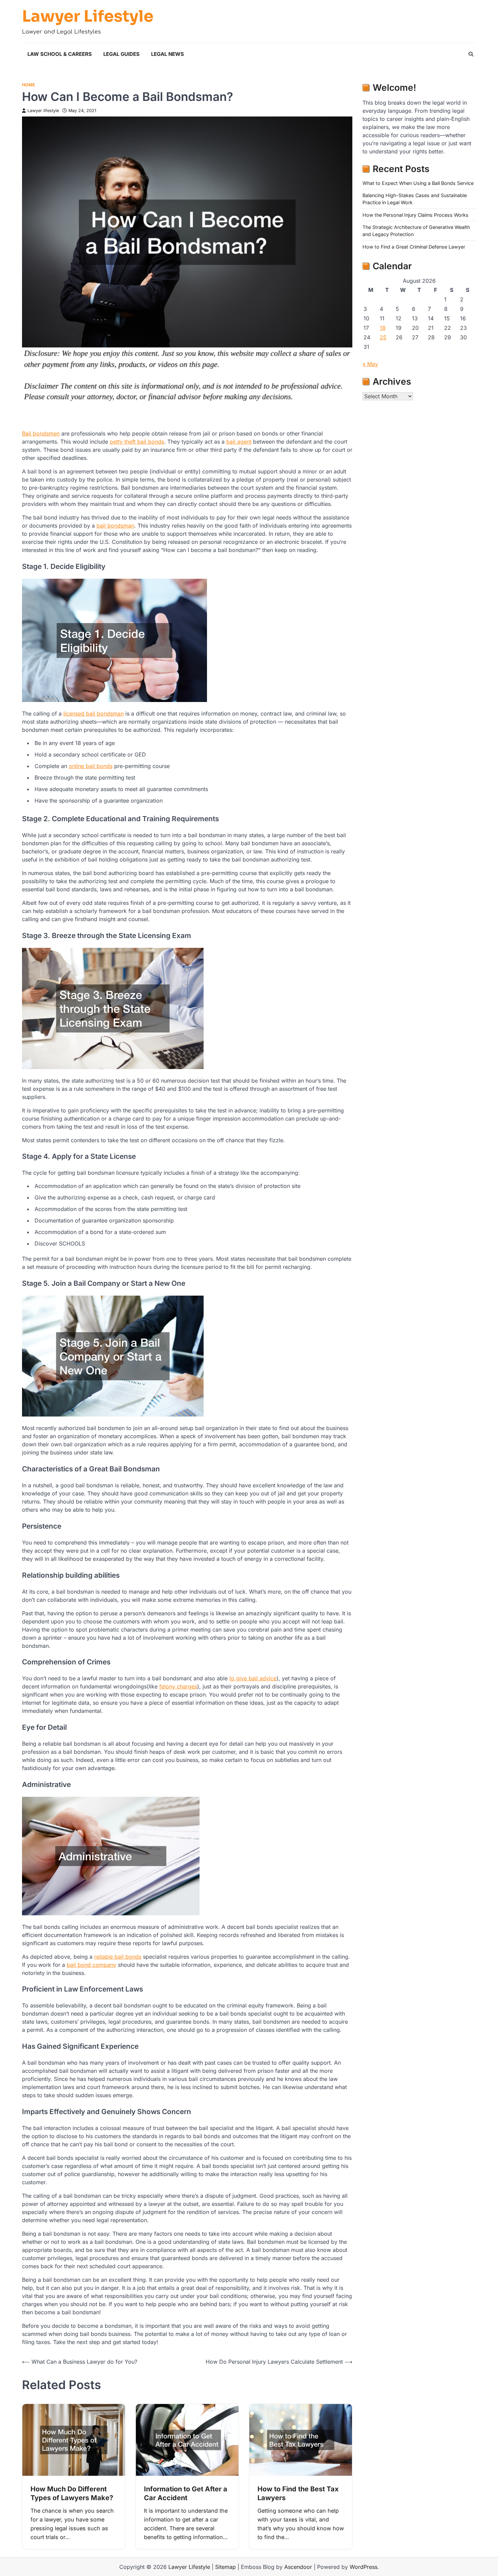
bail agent (239, 442)
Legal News (168, 54)
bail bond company (91, 1965)
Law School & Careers (60, 54)
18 (383, 328)
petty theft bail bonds (137, 442)
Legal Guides (121, 54)
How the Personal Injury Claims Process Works (416, 215)
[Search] (471, 54)
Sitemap (225, 2567)
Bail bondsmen (41, 433)
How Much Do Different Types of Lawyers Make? (72, 2493)
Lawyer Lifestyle (88, 17)
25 (383, 337)
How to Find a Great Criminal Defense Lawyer (414, 247)
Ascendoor (298, 2567)
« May (370, 364)
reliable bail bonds (118, 1957)
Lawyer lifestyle (43, 111)
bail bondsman (115, 526)
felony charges (178, 1686)
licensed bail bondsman (94, 714)
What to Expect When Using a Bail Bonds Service (418, 183)
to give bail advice (253, 1678)
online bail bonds (91, 766)
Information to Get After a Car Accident (186, 2493)
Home (29, 85)
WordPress (364, 2567)
